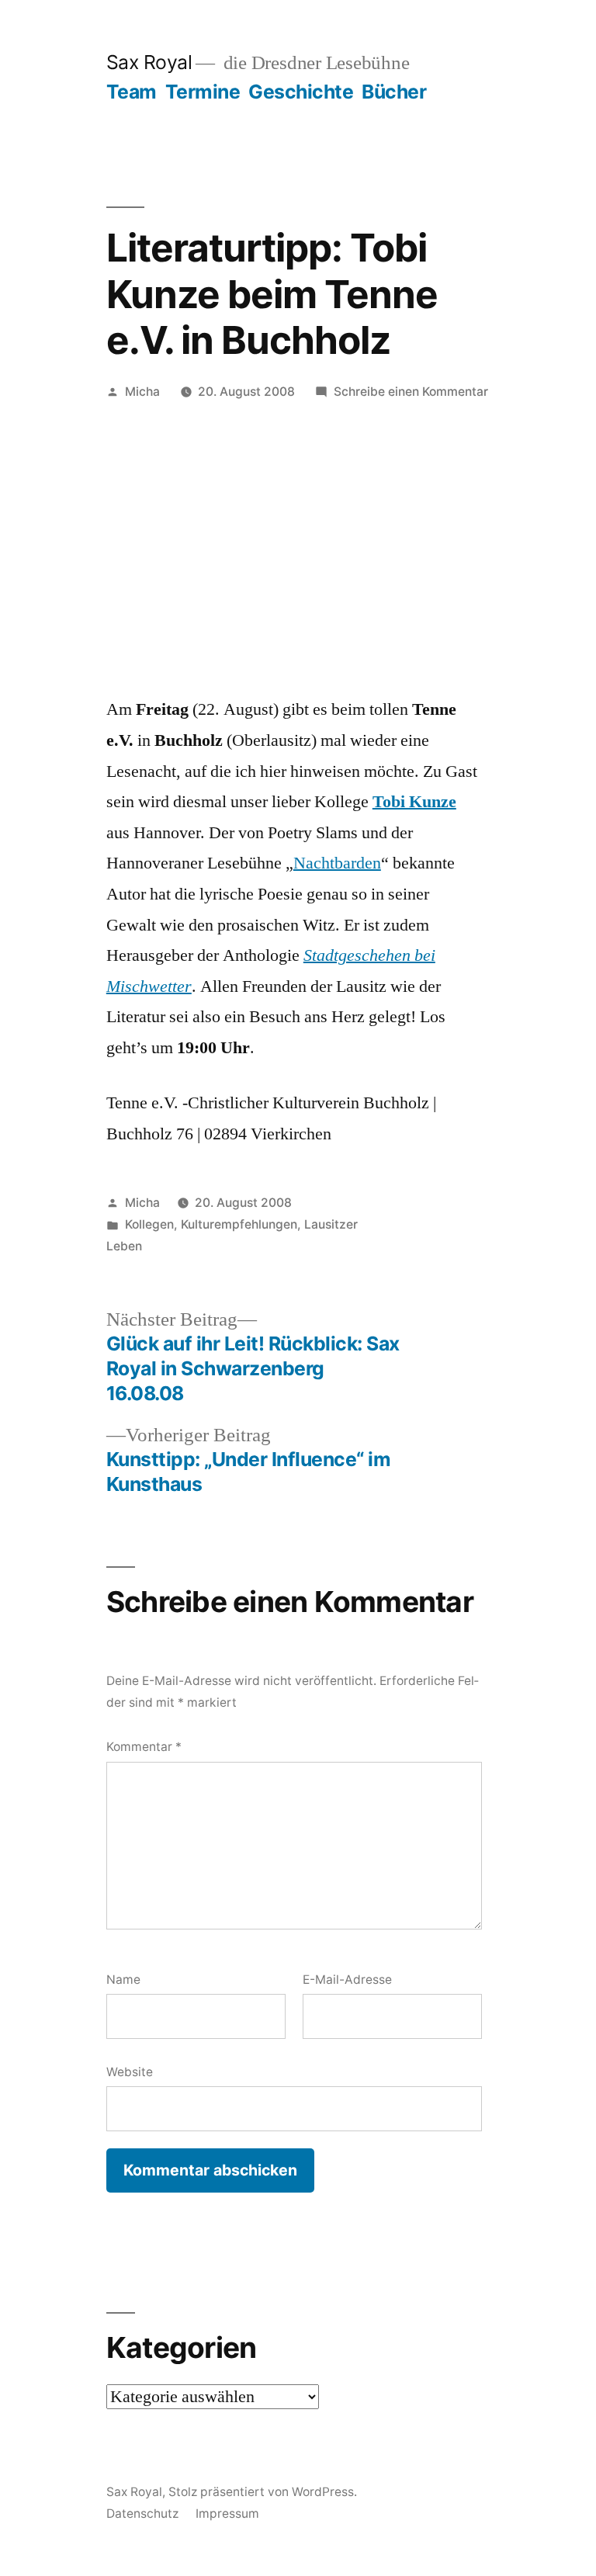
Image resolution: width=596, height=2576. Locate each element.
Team (132, 92)
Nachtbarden (337, 863)
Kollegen (149, 1224)
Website (130, 2072)
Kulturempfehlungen (239, 1224)
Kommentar (144, 1747)
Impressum (227, 2514)
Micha (142, 392)
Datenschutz (142, 2514)
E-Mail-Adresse (347, 1980)
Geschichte (301, 92)
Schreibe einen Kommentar (411, 392)
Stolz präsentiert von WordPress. (263, 2492)
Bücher (394, 92)
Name (123, 1980)
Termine (203, 92)
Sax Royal (149, 62)
